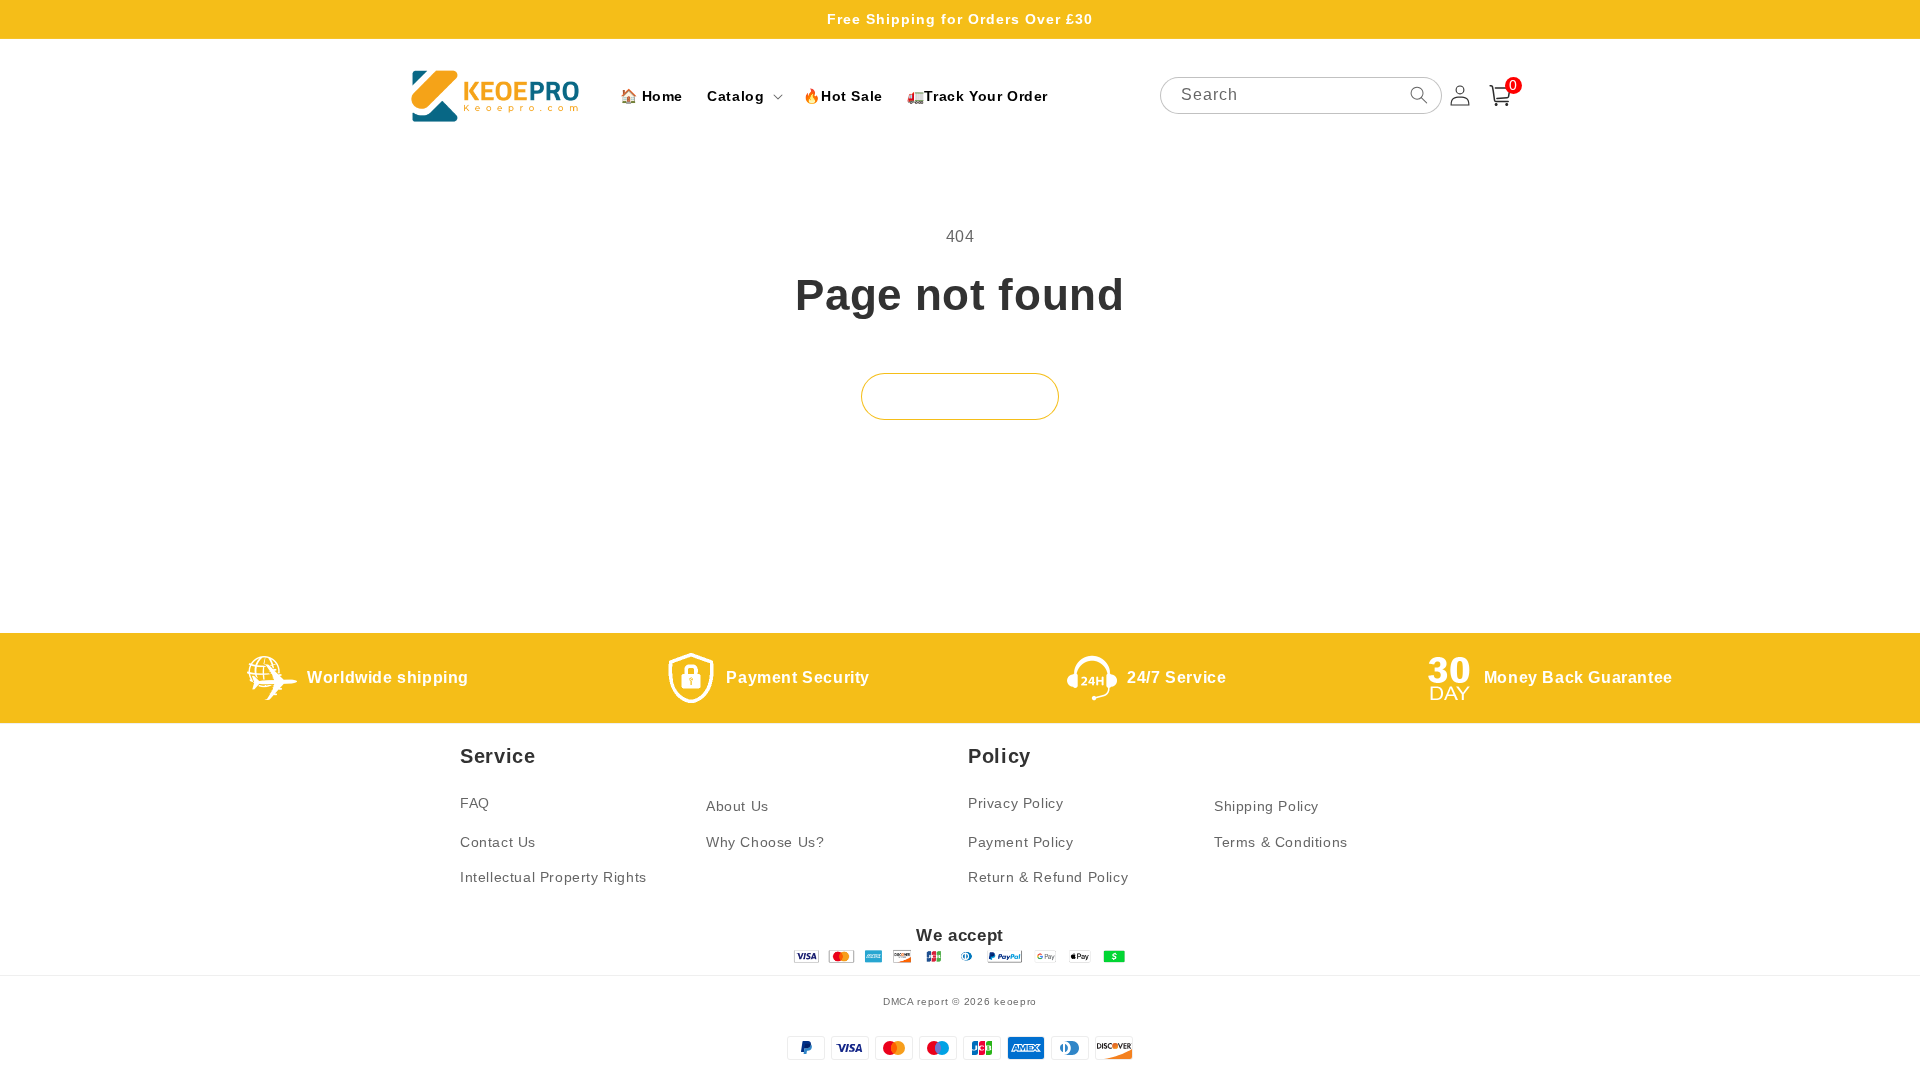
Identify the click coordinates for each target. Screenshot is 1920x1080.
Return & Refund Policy (1048, 877)
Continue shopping (960, 396)
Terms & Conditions (1281, 842)
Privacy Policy (1015, 803)
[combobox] (1301, 95)
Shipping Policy (1266, 806)
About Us (737, 806)
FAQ (475, 803)
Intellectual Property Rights (553, 877)
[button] (743, 96)
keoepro (1015, 1001)
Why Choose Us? (765, 842)
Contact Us (498, 842)
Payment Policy (1020, 842)
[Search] (1419, 95)
